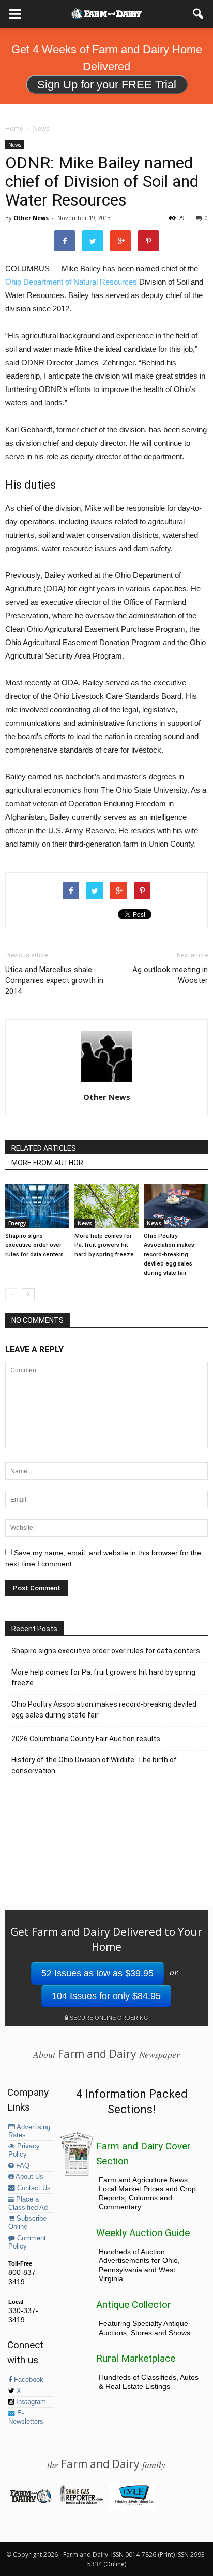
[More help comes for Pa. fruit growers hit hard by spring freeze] (106, 1206)
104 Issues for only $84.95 (106, 1996)
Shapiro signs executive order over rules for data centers (34, 1245)
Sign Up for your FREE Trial (107, 84)
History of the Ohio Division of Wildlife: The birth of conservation (94, 1765)
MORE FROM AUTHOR (47, 1163)
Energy (17, 1223)
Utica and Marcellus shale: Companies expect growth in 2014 (54, 980)
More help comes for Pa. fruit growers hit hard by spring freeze (104, 1245)
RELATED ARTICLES (44, 1148)
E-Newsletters (26, 2417)
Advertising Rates (29, 2131)
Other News (31, 218)
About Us (29, 2177)
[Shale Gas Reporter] (81, 2502)
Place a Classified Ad (28, 2204)
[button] (199, 14)
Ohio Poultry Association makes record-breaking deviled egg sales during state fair (169, 1254)
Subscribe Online (27, 2223)
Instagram (30, 2402)
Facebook (28, 2380)
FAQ (22, 2166)
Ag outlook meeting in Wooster (170, 975)
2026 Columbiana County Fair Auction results (86, 1739)
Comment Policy (27, 2242)
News (15, 145)
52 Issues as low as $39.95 (97, 1973)
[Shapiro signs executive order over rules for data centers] (37, 1206)
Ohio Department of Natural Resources (71, 282)
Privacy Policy (24, 2150)
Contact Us (33, 2188)
